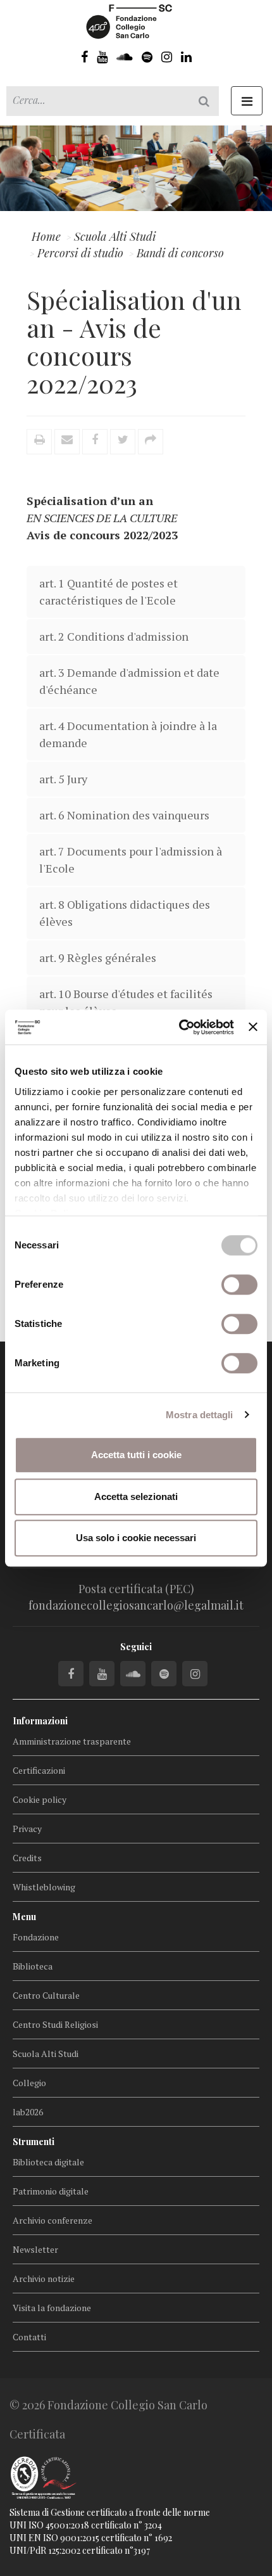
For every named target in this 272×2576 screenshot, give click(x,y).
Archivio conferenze (53, 2220)
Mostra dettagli (200, 1415)
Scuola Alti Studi (46, 2054)
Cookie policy (40, 1799)
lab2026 (28, 2112)
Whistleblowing (44, 1887)
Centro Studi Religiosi (55, 2024)
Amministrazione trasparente (72, 1741)
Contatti (29, 2337)
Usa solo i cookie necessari (136, 1538)
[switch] (239, 1285)
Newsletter (35, 2249)
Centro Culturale (46, 1995)
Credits (27, 1858)
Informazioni (40, 1721)
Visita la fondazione (52, 2308)
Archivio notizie (44, 2278)
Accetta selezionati (136, 1496)
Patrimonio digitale (51, 2191)
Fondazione (36, 1937)
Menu (24, 1917)
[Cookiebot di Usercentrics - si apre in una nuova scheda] (179, 1027)
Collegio (29, 2083)
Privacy (27, 1829)
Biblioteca (33, 1966)
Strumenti (34, 2142)
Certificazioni (39, 1770)
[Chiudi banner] (253, 1027)
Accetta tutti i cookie (136, 1455)
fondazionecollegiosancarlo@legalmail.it (136, 1605)
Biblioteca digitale (48, 2162)
